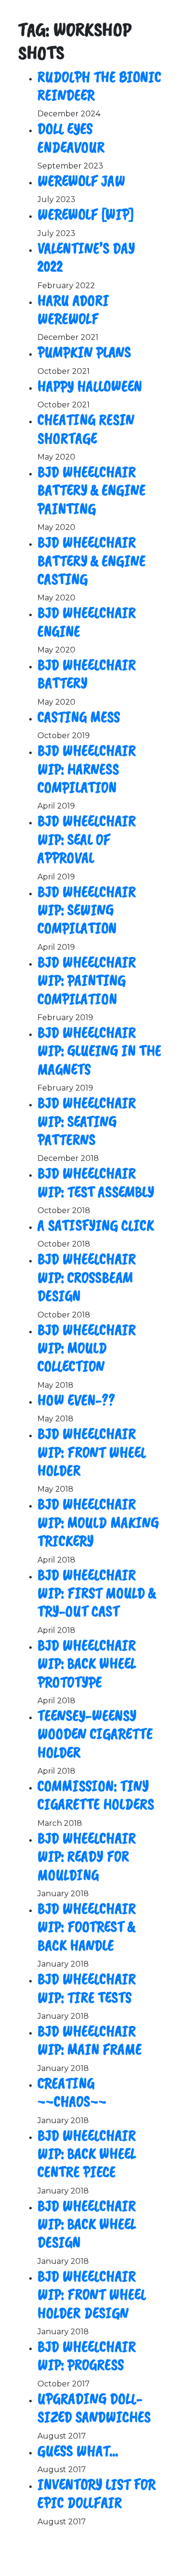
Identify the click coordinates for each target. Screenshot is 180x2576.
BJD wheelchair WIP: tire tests (87, 1988)
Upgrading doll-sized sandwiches (94, 2408)
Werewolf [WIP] (86, 214)
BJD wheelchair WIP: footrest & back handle (87, 1927)
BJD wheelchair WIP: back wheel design (87, 2224)
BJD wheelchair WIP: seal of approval (87, 839)
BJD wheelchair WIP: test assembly (96, 1182)
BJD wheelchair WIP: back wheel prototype (87, 1664)
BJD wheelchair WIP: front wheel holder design (92, 2295)
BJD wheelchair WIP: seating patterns (87, 1121)
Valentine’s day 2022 (86, 257)
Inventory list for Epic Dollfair (96, 2493)
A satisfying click (96, 1225)
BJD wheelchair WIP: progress (87, 2356)
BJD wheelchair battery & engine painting (91, 490)
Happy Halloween (90, 386)
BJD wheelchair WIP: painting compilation (87, 980)
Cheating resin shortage (86, 429)
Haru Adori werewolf (73, 309)
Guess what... (78, 2451)
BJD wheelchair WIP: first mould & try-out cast (97, 1593)
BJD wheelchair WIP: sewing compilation (87, 910)
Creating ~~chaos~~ (72, 2092)
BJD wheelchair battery (87, 674)
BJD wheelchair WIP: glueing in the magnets (99, 1051)
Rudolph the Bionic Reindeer (99, 86)
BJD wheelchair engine (87, 622)
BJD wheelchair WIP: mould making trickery (98, 1522)
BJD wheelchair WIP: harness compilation (87, 769)
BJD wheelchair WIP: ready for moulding (87, 1856)
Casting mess (79, 717)
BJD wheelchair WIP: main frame (90, 2040)
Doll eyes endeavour (71, 138)
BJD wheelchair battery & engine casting (91, 561)
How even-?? (76, 1400)
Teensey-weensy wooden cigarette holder (95, 1734)
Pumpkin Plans (84, 352)
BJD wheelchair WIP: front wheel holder (92, 1452)
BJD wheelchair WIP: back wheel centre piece (87, 2154)
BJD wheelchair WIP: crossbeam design (87, 1277)
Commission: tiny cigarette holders (96, 1795)
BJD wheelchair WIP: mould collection (87, 1348)
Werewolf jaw (81, 181)
